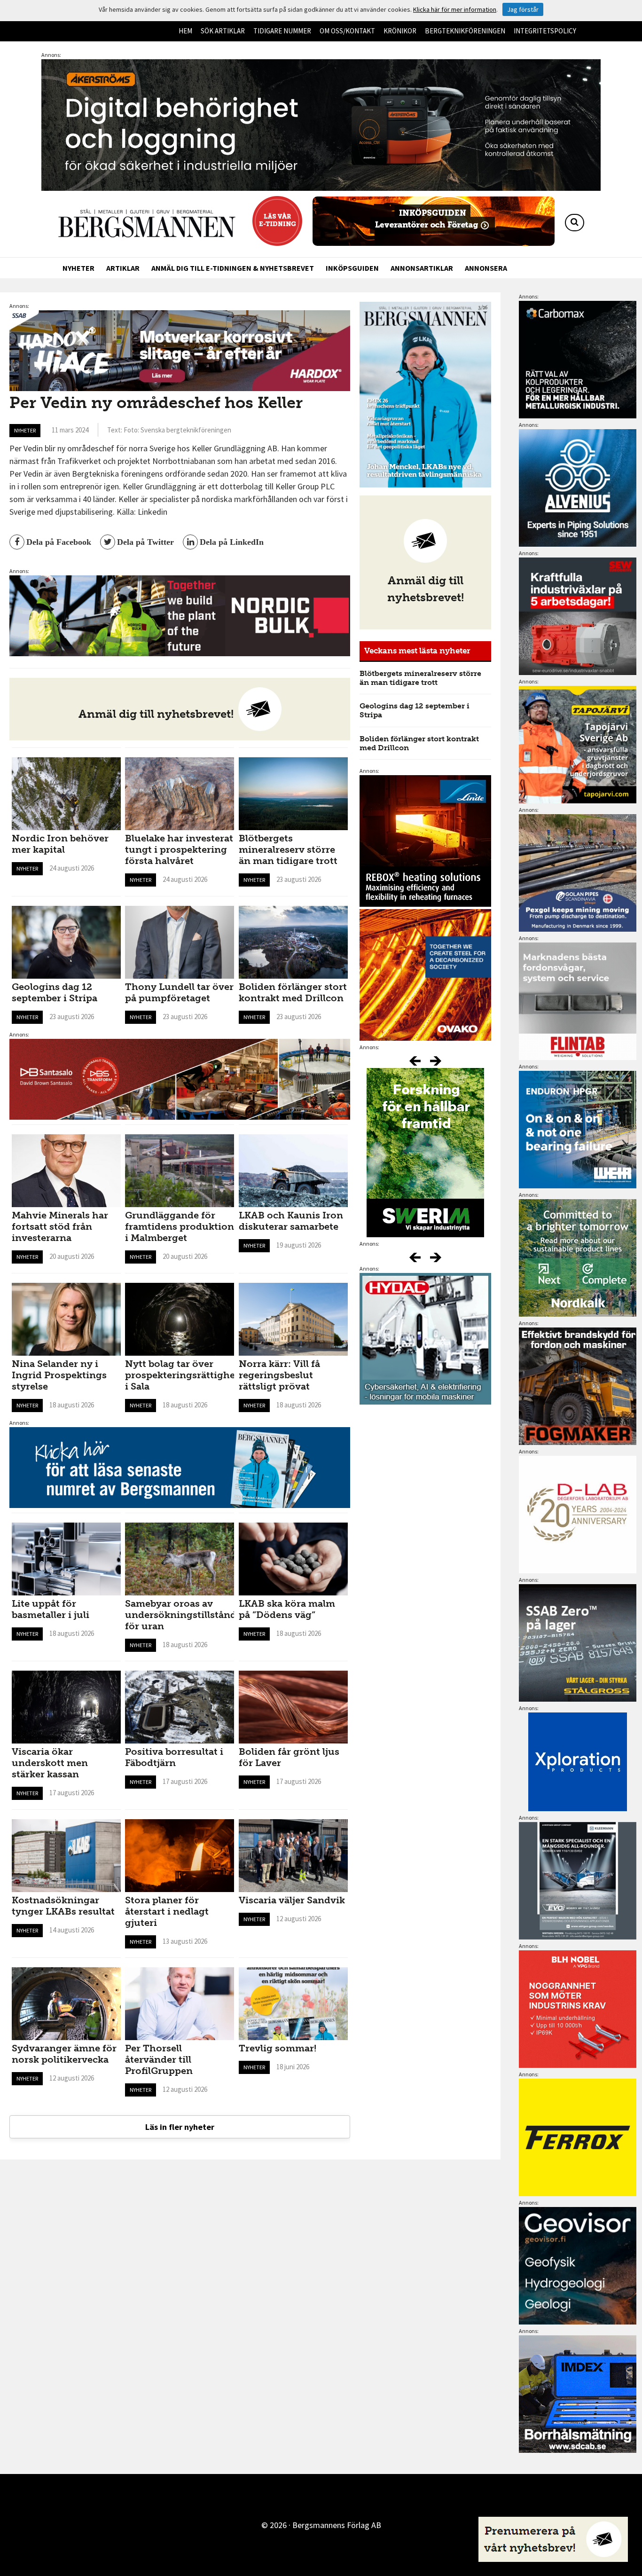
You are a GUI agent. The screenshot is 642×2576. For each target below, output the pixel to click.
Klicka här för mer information (455, 9)
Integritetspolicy (545, 31)
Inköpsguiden (352, 268)
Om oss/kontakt (347, 31)
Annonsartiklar (422, 268)
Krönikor (400, 31)
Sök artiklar (223, 31)
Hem (185, 31)
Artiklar (123, 268)
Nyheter (78, 268)
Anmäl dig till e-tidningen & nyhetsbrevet (233, 268)
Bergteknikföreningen (465, 31)
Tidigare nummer (282, 31)
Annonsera (486, 268)
